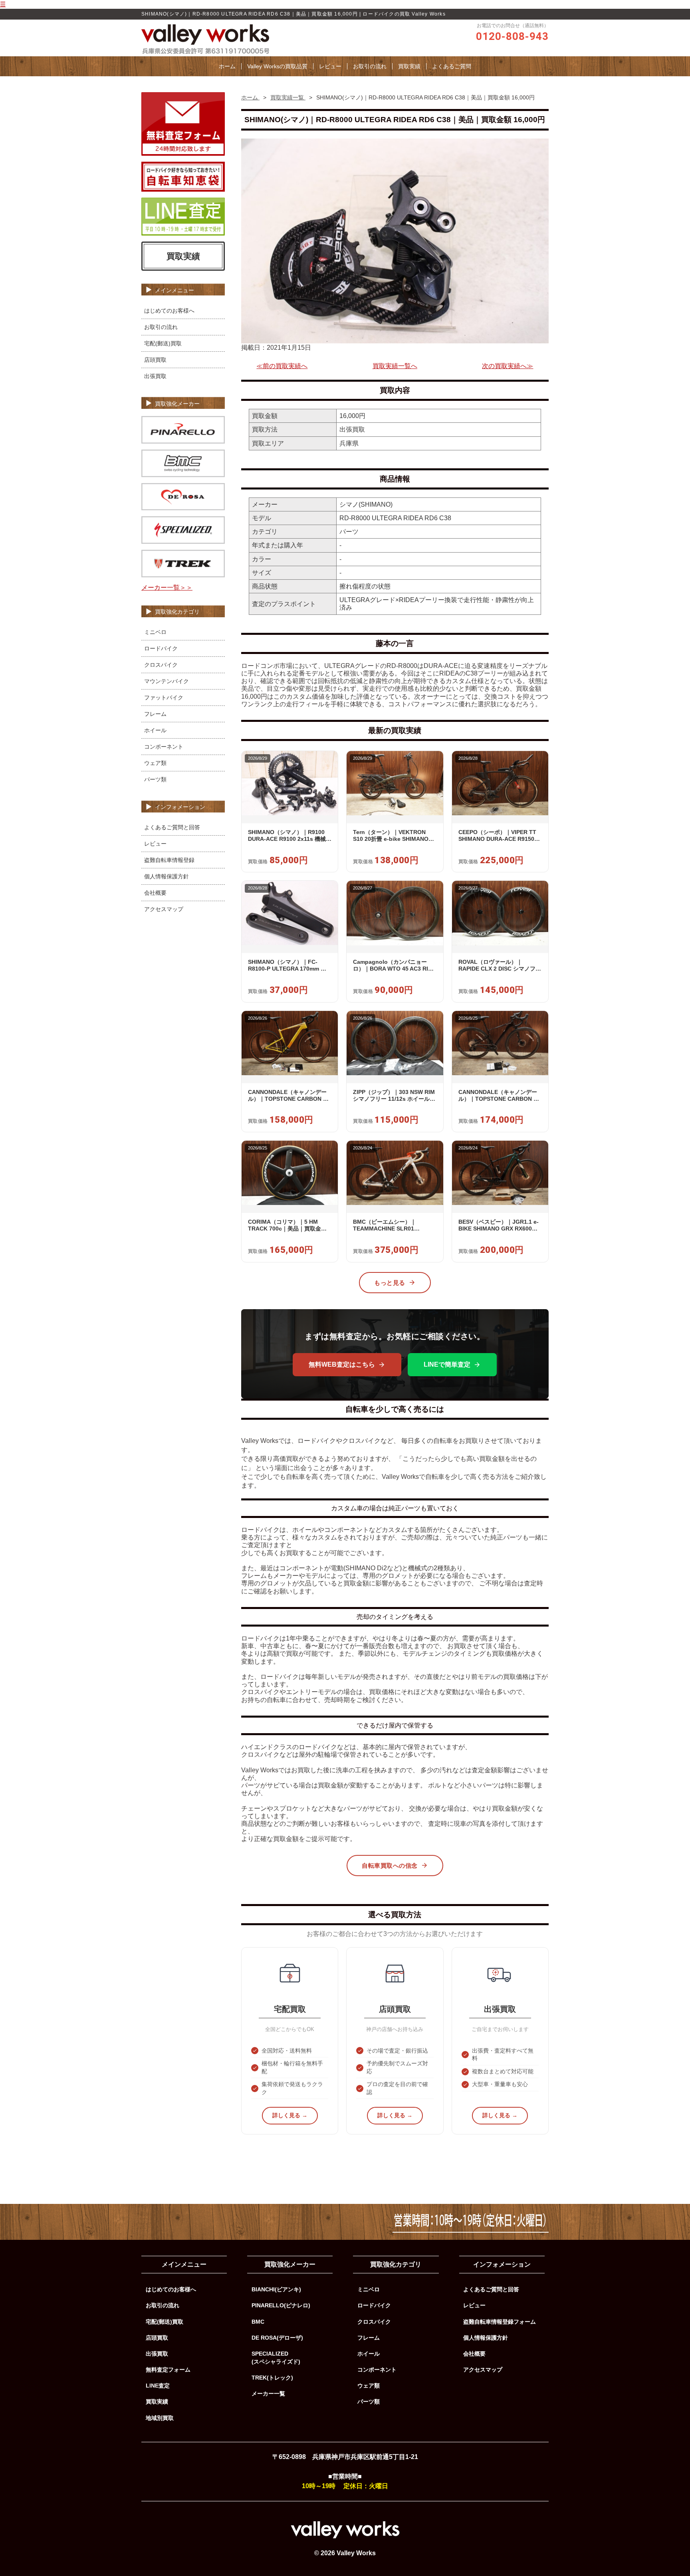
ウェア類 (155, 763)
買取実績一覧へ (395, 366)
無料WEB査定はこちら (342, 1364)
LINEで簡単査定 (447, 1364)
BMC (258, 2322)
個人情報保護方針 (167, 876)
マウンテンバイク (167, 681)
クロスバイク (161, 665)
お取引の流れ (370, 66)
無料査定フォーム (168, 2370)
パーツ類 (155, 779)
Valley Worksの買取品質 (277, 66)
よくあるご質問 (452, 66)
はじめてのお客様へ (169, 311)
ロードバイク (161, 648)
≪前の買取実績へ (282, 366)
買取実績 (409, 66)
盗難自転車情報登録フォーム (500, 2322)
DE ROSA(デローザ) (277, 2338)
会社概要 (155, 893)
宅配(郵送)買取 (163, 343)
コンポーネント (164, 747)
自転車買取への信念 (390, 1866)
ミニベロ (155, 632)
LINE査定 (158, 2386)
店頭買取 (155, 360)
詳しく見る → (290, 2115)
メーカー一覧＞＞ (167, 588)
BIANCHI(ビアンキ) (276, 2289)
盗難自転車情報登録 (169, 860)
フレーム (155, 714)
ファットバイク (164, 698)
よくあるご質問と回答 (172, 827)
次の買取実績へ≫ (508, 366)
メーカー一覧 (268, 2394)
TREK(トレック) (272, 2378)
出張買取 (155, 376)
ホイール (155, 730)
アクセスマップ (164, 909)
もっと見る (390, 1283)
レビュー (330, 66)
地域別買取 (160, 2418)
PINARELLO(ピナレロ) (281, 2305)
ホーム (227, 66)
